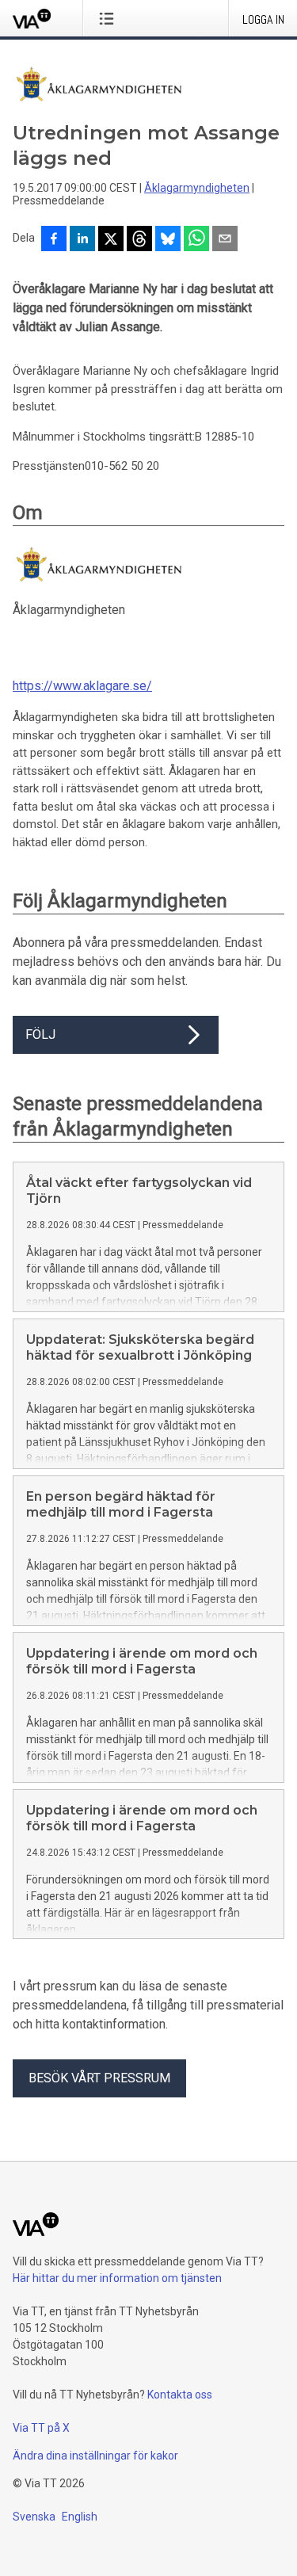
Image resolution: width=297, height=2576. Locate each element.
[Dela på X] (111, 240)
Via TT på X (41, 2428)
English (80, 2517)
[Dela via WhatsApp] (196, 240)
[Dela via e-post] (225, 240)
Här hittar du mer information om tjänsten (117, 2278)
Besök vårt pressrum (99, 2078)
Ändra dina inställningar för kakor (95, 2456)
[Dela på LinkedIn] (82, 240)
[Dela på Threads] (139, 240)
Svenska (34, 2517)
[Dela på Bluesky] (168, 240)
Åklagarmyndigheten (197, 188)
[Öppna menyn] (110, 18)
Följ (40, 1034)
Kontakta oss (180, 2395)
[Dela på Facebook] (54, 240)
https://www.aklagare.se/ (82, 686)
